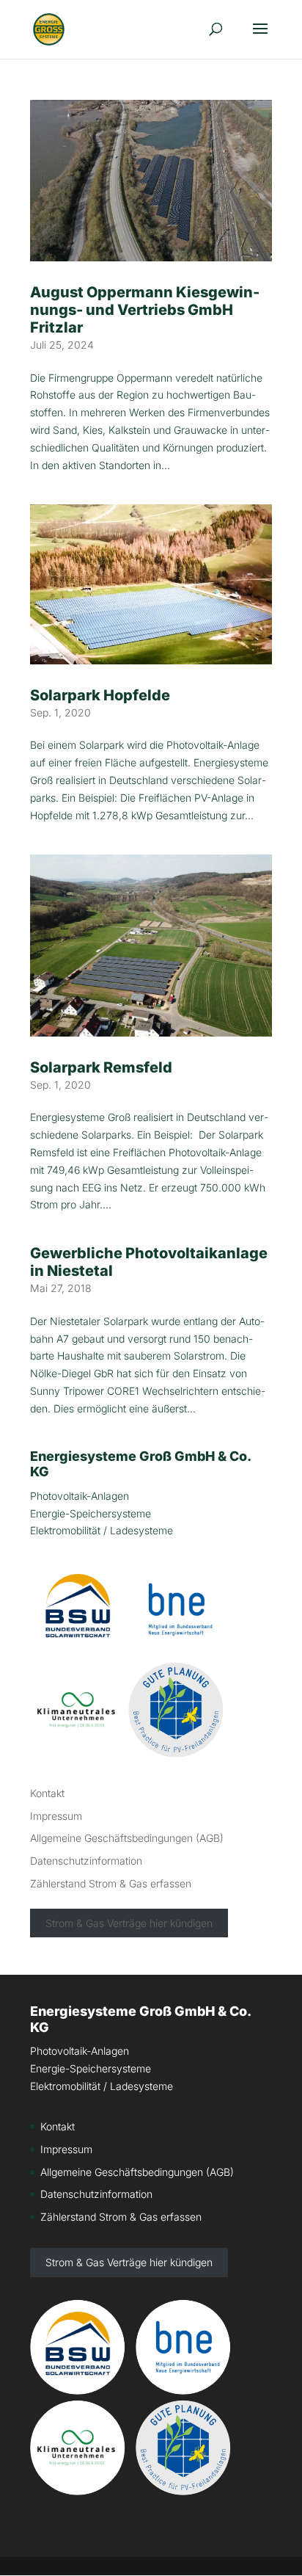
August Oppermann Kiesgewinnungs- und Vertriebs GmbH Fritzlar (145, 310)
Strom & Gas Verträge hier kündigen (129, 1923)
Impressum (56, 1816)
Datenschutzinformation (86, 1861)
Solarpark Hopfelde (100, 695)
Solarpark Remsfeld (101, 1067)
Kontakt (47, 1793)
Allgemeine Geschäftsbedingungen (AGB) (127, 1838)
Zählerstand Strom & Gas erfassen (111, 1883)
